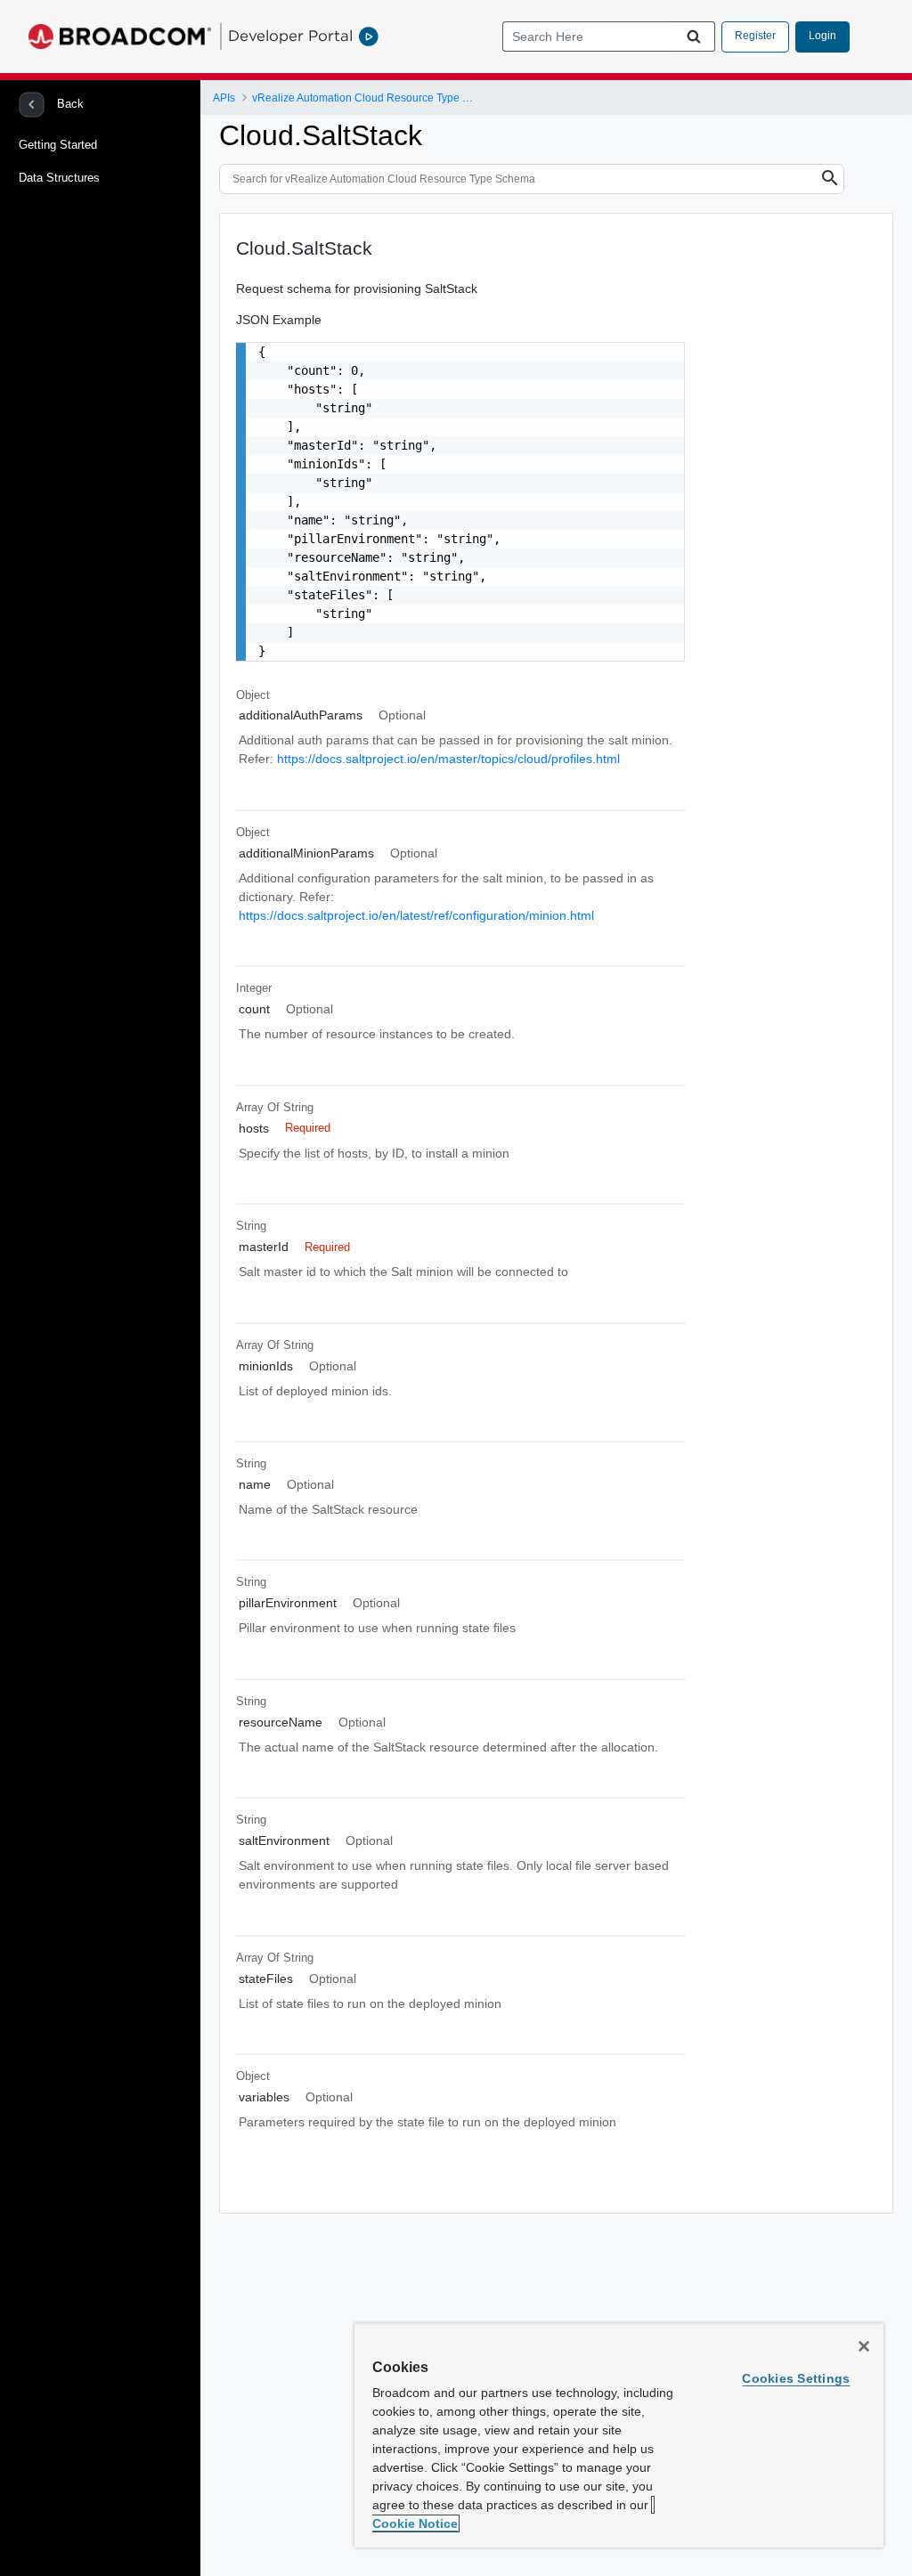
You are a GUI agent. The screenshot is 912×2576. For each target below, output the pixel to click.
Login (822, 36)
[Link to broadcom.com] (120, 37)
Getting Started (58, 145)
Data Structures (59, 178)
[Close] (864, 2346)
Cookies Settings (796, 2378)
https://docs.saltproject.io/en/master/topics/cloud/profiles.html (448, 759)
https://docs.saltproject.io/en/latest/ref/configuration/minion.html (416, 915)
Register (755, 36)
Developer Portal (290, 36)
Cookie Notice (415, 2523)
